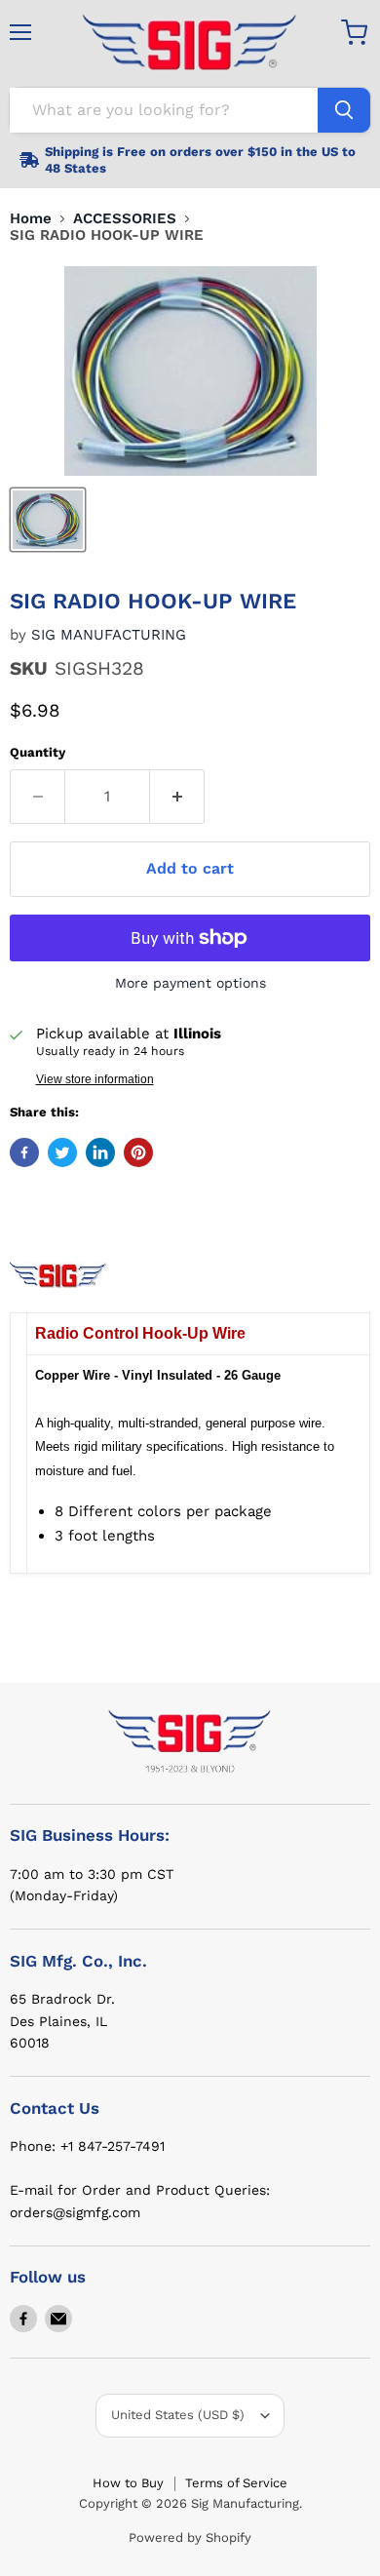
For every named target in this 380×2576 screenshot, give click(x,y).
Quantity (38, 752)
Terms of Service (236, 2483)
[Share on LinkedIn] (100, 1152)
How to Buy (128, 2483)
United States (178, 2415)
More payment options (190, 983)
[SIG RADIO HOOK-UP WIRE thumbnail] (48, 520)
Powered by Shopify (190, 2537)
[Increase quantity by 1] (177, 797)
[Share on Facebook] (24, 1152)
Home (31, 219)
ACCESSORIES (125, 219)
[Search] (344, 110)
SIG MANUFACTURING (109, 635)
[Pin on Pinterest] (138, 1152)
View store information (95, 1079)
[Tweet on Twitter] (62, 1152)
